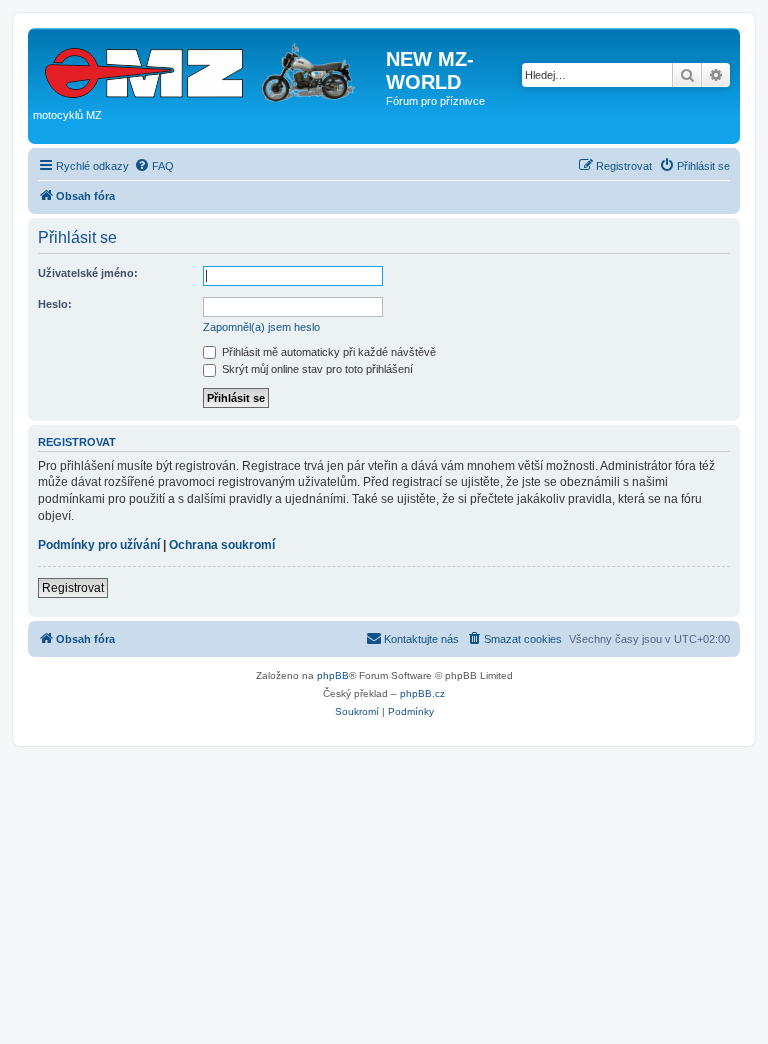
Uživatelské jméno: (88, 273)
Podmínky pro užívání (99, 545)
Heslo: (55, 304)
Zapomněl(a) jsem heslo (261, 327)
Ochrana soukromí (222, 545)
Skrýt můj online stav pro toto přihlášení (316, 369)
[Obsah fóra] (209, 69)
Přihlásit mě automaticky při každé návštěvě (327, 352)
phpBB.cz (422, 693)
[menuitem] (154, 166)
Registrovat (73, 588)
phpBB (333, 675)
